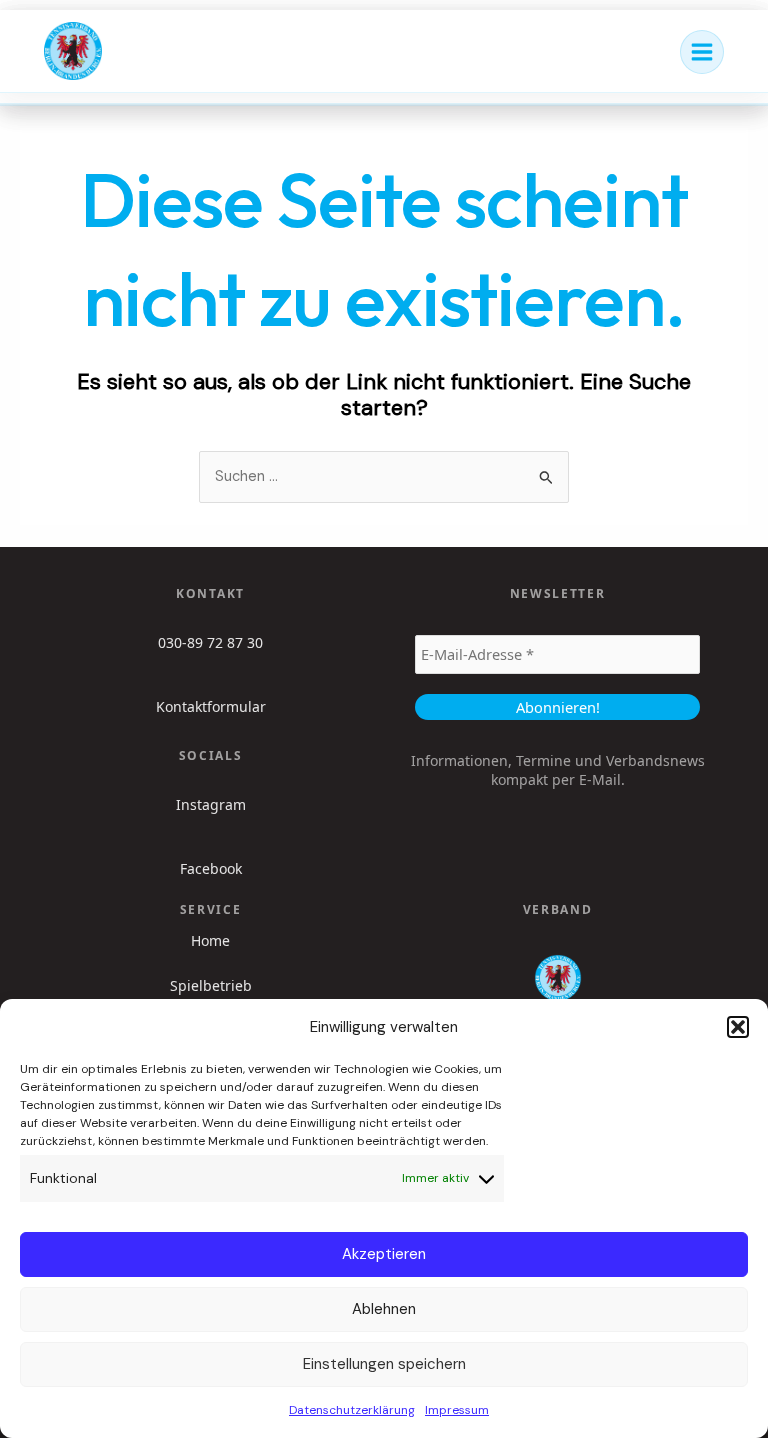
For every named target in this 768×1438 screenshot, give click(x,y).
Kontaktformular (211, 706)
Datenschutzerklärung (352, 1410)
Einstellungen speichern (384, 1364)
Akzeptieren (384, 1254)
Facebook (211, 868)
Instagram (211, 804)
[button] (738, 1027)
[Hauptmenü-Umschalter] (702, 52)
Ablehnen (384, 1309)
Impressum (457, 1410)
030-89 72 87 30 (210, 642)
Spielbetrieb (211, 986)
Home (210, 941)
